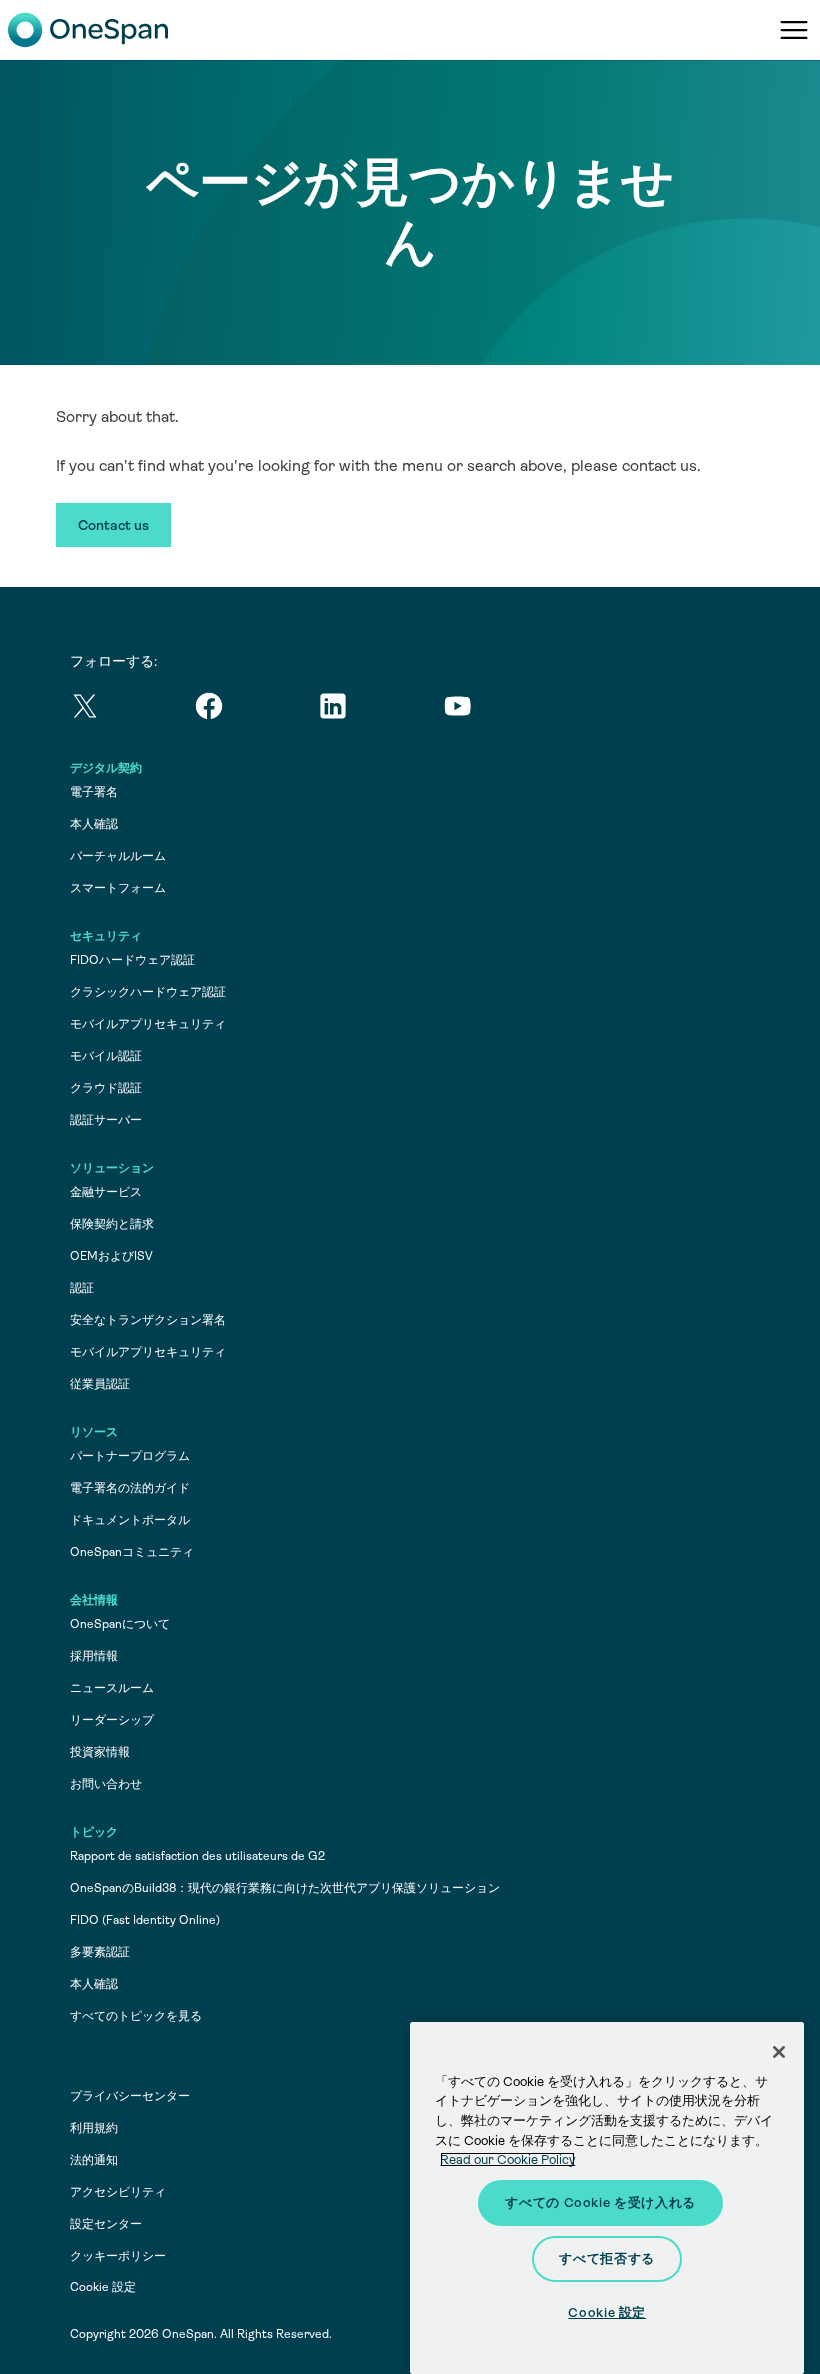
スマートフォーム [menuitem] (118, 888)
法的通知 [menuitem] (94, 2160)
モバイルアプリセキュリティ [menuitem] (148, 1024)
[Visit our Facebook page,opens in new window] (256, 709)
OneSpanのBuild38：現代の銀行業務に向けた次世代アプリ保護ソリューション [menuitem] (285, 1888)
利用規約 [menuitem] (94, 2128)
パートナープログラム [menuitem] (130, 1456)
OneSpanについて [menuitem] (120, 1624)
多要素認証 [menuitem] (100, 1952)
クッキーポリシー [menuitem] (118, 2256)
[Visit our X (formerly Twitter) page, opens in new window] (132, 709)
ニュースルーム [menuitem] (112, 1688)
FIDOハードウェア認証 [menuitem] (132, 960)
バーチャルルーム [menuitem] (118, 856)
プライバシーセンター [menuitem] (130, 2096)
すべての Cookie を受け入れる (600, 2202)
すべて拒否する (607, 2258)
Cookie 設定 (103, 2287)
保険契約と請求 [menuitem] (112, 1224)
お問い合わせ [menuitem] (106, 1784)
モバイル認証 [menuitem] (106, 1056)
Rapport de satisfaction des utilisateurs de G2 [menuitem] (197, 1856)
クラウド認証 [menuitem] (106, 1088)
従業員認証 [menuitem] (100, 1384)
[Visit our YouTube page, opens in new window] (505, 709)
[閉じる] (779, 2052)
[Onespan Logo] (88, 30)
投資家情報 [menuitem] (100, 1752)
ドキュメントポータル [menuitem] (130, 1520)
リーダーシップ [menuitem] (112, 1720)
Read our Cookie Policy (507, 2159)
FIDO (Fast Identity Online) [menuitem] (145, 1920)
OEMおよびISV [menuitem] (111, 1256)
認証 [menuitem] (82, 1288)
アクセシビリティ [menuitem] (118, 2192)
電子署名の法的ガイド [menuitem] (130, 1488)
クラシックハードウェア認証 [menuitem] (148, 992)
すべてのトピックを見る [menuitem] (136, 2016)
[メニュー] (794, 30)
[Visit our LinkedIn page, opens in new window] (380, 709)
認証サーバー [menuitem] (106, 1120)
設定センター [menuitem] (106, 2224)
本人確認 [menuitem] (94, 824)
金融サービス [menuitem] (106, 1192)
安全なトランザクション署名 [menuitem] (148, 1320)
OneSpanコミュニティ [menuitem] (132, 1552)
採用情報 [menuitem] (94, 1656)
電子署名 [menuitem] (94, 792)
